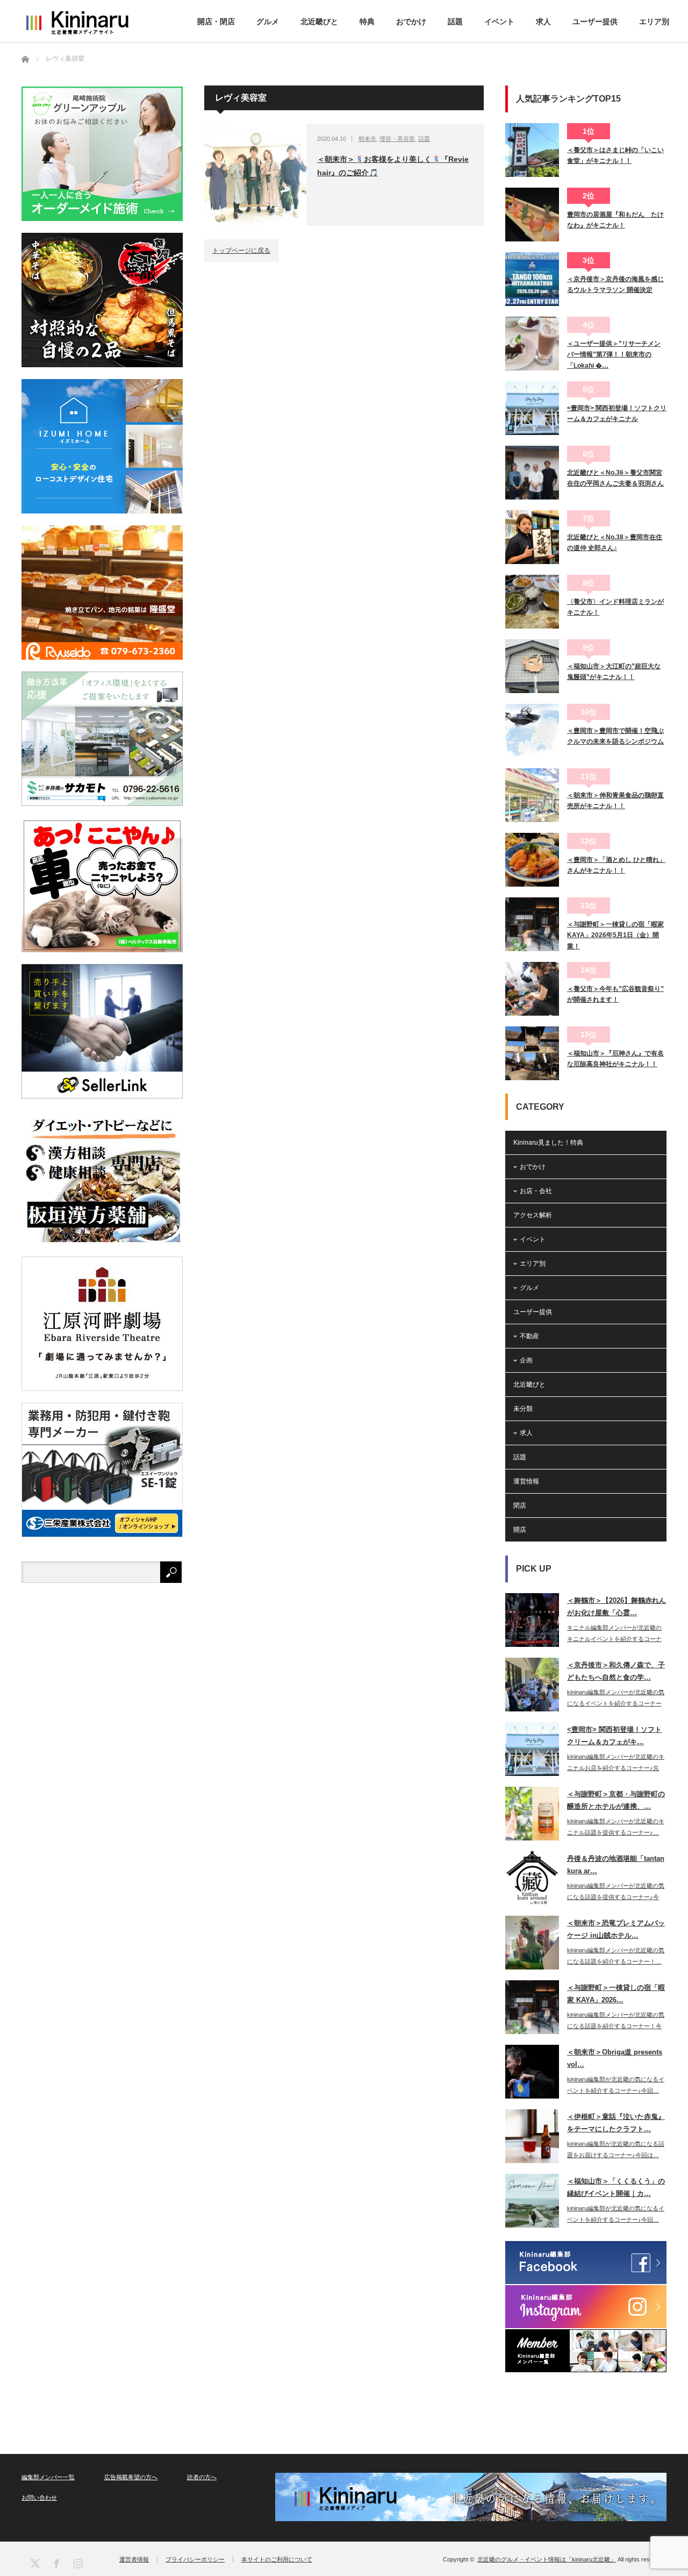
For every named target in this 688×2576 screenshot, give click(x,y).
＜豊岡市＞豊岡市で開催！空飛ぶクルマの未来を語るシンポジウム (615, 736)
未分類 (523, 1409)
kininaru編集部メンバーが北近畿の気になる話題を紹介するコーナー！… (616, 1956)
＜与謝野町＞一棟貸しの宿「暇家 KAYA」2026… (616, 1994)
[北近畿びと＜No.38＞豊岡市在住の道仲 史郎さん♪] (532, 537)
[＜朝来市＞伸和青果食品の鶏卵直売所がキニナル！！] (532, 795)
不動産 (529, 1336)
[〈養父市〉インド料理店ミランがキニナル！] (532, 602)
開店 (520, 1530)
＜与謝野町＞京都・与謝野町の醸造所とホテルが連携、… (616, 1800)
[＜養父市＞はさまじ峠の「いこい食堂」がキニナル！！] (532, 150)
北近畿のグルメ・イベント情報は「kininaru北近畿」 (547, 2559)
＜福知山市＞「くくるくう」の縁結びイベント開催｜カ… (616, 2187)
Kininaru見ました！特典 (548, 1143)
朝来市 (367, 139)
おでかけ (411, 22)
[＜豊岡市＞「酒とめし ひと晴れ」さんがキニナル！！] (532, 860)
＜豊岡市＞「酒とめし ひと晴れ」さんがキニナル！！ (616, 865)
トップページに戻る (241, 251)
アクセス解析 (533, 1215)
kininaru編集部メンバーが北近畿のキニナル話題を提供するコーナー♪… (616, 1827)
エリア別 (654, 22)
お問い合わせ (39, 2497)
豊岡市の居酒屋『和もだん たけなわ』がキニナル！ (615, 220)
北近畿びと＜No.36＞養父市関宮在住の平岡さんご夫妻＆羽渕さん (615, 478)
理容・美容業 (397, 139)
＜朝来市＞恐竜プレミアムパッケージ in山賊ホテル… (616, 1929)
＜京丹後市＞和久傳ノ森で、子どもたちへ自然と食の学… (616, 1671)
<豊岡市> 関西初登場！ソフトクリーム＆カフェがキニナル (617, 413)
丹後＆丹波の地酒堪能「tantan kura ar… (616, 1865)
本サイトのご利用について (277, 2560)
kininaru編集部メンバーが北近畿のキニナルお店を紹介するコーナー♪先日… (616, 1768)
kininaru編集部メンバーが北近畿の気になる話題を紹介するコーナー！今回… (616, 2026)
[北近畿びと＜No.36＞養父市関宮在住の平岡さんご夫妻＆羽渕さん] (532, 473)
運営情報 (526, 1481)
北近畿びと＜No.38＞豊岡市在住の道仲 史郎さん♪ (615, 543)
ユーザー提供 (595, 22)
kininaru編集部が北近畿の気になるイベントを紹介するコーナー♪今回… (616, 2085)
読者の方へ (202, 2477)
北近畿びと (319, 22)
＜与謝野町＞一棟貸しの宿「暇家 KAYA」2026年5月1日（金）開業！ (615, 935)
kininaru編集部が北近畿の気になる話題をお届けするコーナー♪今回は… (616, 2149)
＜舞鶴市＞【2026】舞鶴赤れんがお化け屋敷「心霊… (617, 1607)
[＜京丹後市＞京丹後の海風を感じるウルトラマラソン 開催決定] (532, 279)
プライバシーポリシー (195, 2560)
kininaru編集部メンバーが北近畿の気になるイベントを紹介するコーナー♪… (616, 1703)
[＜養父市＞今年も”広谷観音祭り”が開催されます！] (532, 989)
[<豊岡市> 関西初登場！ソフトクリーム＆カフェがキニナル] (532, 408)
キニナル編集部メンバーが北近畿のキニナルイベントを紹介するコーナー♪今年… (614, 1639)
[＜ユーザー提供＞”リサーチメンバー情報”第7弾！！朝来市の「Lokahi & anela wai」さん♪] (532, 344)
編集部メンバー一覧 (48, 2477)
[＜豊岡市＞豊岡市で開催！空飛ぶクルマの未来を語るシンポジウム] (532, 731)
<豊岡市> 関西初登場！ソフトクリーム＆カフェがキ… (614, 1736)
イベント (499, 22)
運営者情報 (134, 2560)
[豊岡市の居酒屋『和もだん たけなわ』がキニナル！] (532, 215)
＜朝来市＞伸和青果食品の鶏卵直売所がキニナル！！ (615, 801)
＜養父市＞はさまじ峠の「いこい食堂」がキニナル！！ (615, 155)
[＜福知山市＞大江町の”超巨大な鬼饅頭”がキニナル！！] (532, 666)
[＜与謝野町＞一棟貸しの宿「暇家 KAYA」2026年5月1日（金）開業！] (532, 924)
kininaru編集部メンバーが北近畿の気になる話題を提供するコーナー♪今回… (616, 1897)
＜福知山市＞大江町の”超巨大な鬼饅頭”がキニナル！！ (614, 672)
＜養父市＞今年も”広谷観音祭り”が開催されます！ (615, 994)
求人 (543, 22)
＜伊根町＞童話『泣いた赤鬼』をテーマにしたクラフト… (616, 2123)
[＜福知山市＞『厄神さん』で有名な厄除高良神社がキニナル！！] (532, 1053)
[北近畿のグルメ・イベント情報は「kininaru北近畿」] (77, 23)
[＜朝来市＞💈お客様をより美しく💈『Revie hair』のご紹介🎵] (255, 175)
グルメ (268, 22)
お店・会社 (536, 1191)
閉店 (520, 1505)
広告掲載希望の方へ (131, 2477)
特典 (367, 22)
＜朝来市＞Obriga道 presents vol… (615, 2058)
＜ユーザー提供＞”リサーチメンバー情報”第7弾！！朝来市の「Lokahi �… (614, 355)
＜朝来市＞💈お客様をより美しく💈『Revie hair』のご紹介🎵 (393, 166)
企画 (526, 1360)
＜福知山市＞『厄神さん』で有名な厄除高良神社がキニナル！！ (615, 1059)
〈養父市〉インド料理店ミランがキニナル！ (615, 607)
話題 (455, 22)
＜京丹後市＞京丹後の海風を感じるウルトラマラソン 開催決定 (615, 284)
